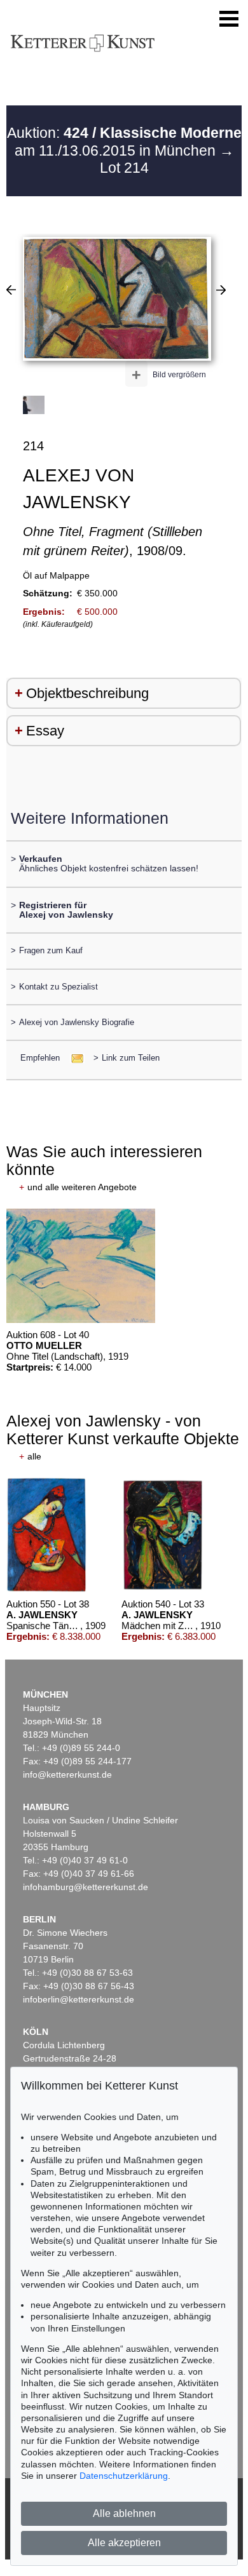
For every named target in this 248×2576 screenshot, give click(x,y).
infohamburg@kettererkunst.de (86, 1887)
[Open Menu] (229, 19)
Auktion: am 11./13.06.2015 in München (124, 142)
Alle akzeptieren (124, 2543)
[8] (11, 290)
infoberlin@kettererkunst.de (79, 1999)
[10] (221, 290)
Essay (45, 731)
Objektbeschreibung (87, 693)
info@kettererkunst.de (67, 1774)
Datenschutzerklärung (124, 2476)
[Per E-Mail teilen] (73, 1058)
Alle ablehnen (124, 2513)
